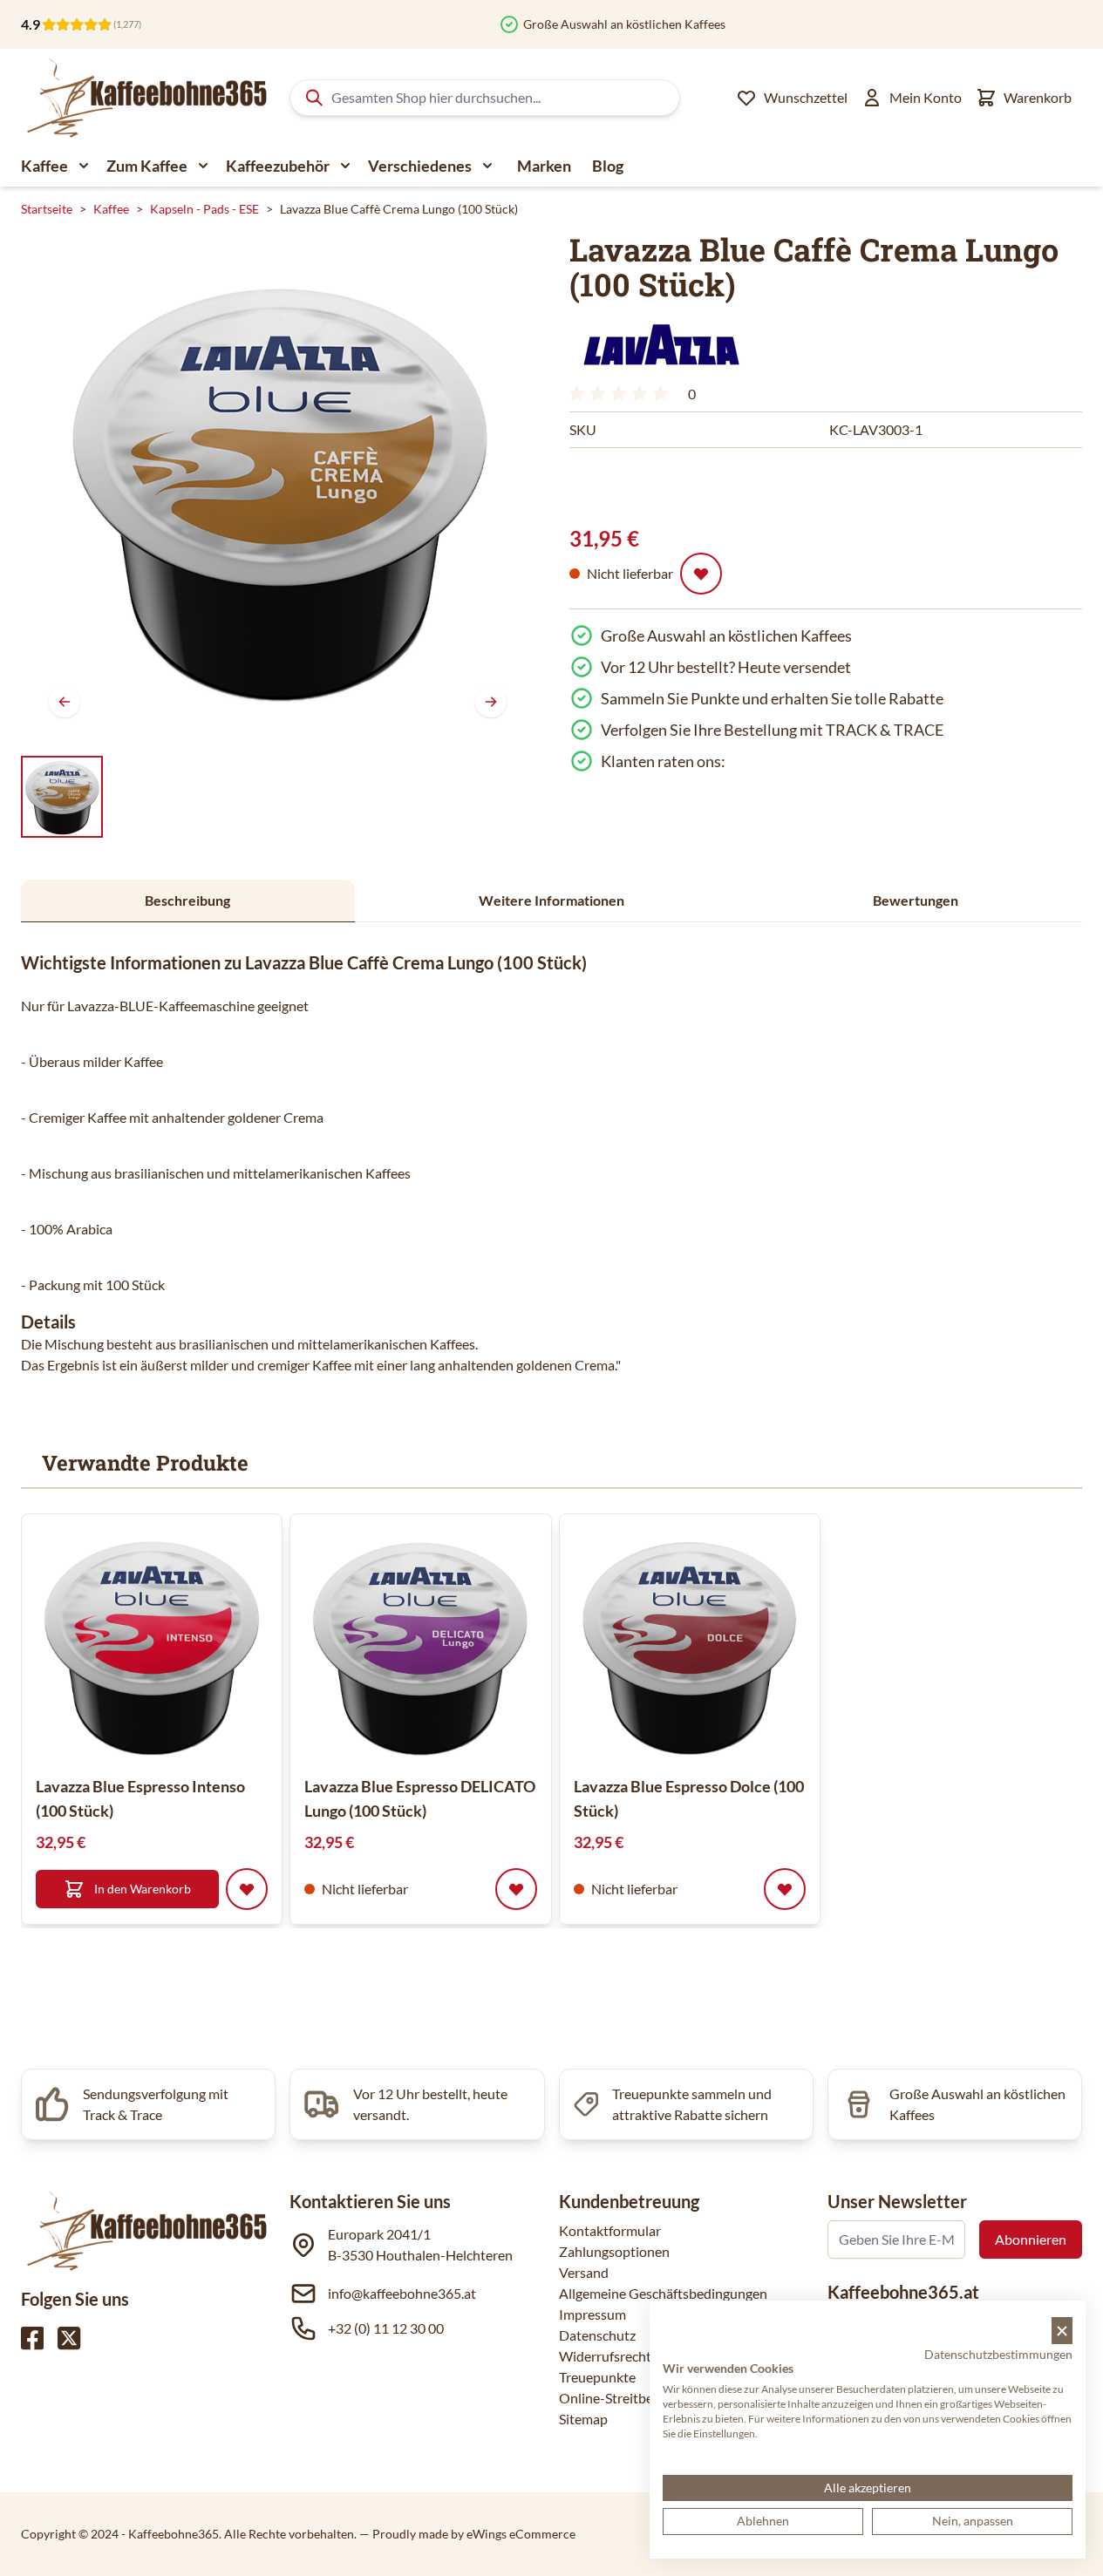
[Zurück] (65, 702)
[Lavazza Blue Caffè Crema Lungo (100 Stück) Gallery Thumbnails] (62, 797)
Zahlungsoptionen (614, 2251)
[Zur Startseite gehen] (145, 98)
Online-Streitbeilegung (628, 2398)
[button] (661, 344)
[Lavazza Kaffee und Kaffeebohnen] (661, 344)
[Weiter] (491, 702)
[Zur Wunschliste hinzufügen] (701, 574)
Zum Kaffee (147, 166)
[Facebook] (32, 2338)
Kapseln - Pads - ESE (204, 209)
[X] (69, 2338)
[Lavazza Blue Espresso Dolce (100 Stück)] (690, 1644)
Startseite (47, 209)
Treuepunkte (597, 2377)
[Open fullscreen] (278, 489)
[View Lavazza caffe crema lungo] (62, 797)
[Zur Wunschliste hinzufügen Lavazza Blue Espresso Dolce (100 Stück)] (785, 1889)
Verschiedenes (420, 166)
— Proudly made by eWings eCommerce (467, 2534)
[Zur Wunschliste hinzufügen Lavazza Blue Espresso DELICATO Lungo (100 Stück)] (516, 1889)
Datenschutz (597, 2335)
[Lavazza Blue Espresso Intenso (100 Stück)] (152, 1644)
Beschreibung (187, 900)
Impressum (592, 2314)
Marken (544, 166)
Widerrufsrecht (605, 2356)
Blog (608, 166)
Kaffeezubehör (278, 166)
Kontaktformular (610, 2230)
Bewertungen (916, 900)
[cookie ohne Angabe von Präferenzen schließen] (1062, 2331)
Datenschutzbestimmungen (998, 2354)
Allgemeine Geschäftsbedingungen (663, 2293)
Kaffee (44, 166)
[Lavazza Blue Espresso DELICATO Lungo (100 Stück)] (420, 1644)
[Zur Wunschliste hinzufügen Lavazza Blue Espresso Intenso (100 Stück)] (247, 1889)
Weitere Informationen (551, 900)
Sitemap (583, 2419)
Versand (584, 2272)
